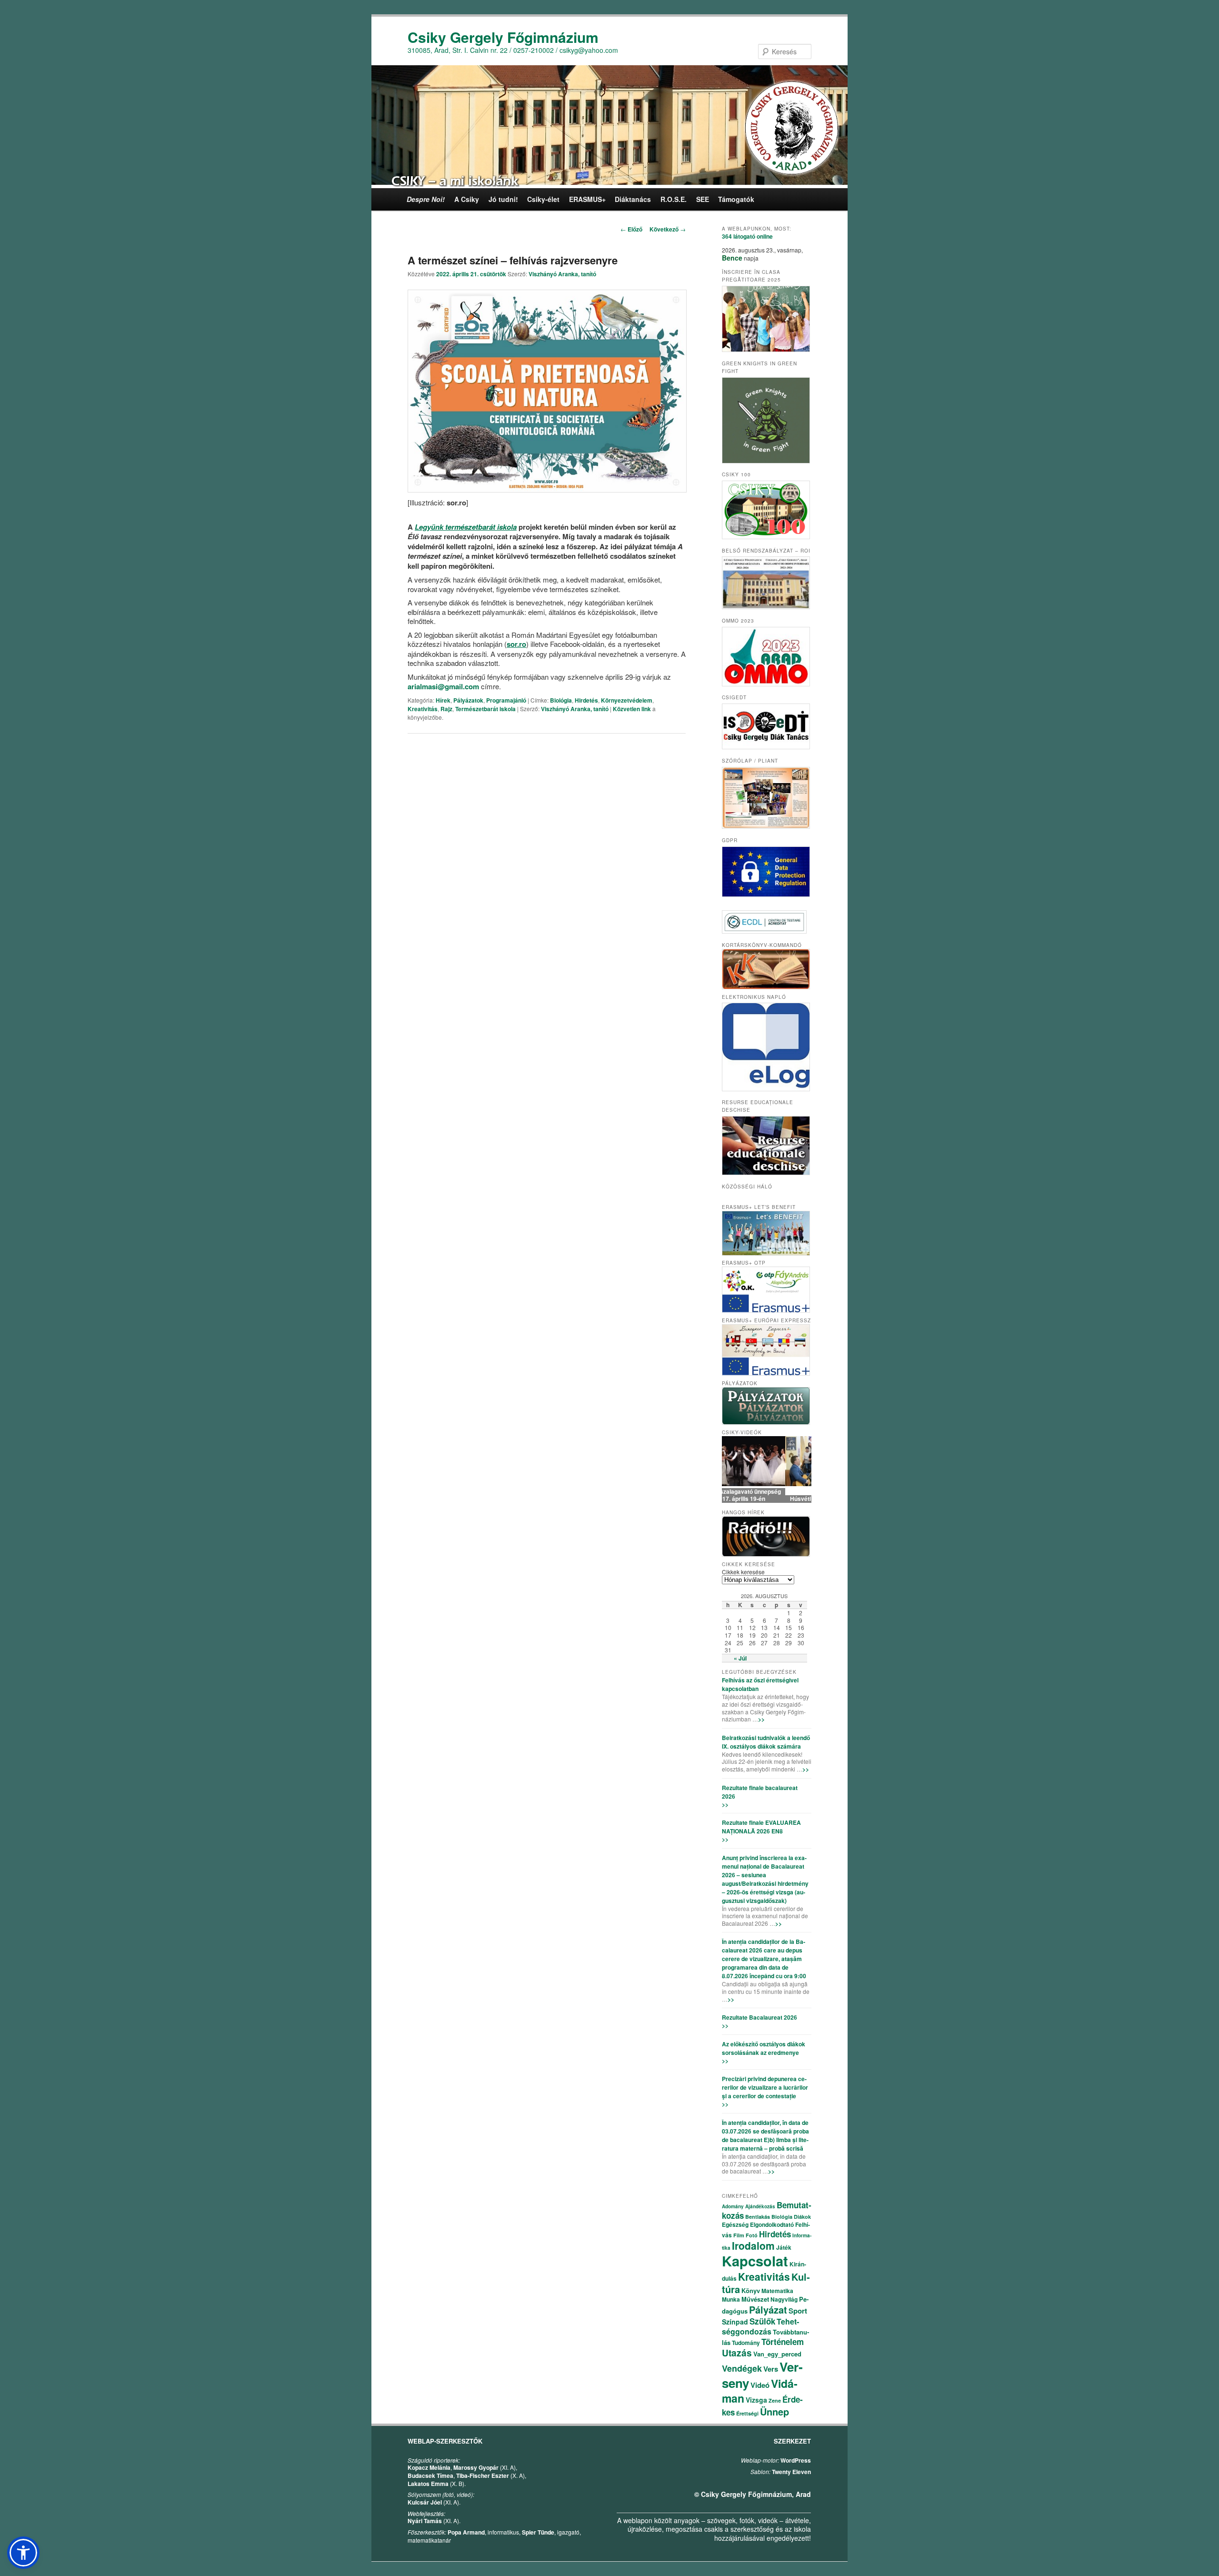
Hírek (443, 700)
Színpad (735, 2322)
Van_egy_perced (777, 2354)
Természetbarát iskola (485, 709)
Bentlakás (758, 2217)
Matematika (777, 2291)
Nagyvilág (784, 2299)
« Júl (740, 1658)
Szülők (762, 2321)
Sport (798, 2311)
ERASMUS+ (587, 199)
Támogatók (736, 199)
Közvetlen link (633, 709)
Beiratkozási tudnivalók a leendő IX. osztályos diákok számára (766, 1742)
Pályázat (768, 2309)
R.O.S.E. (674, 199)
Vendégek (742, 2368)
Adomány (733, 2206)
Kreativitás (423, 709)
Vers (771, 2369)
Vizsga (756, 2400)
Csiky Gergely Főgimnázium (503, 37)
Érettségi (747, 2413)
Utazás (737, 2353)
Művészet (755, 2299)
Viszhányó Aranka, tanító (562, 274)
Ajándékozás (760, 2206)
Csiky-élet (543, 199)
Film (739, 2235)
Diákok (802, 2217)
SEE (703, 199)
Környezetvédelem (627, 700)
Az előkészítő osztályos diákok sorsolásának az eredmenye (764, 2048)
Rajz (446, 709)
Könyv (751, 2290)
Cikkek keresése (743, 1572)
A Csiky (467, 199)
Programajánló (506, 700)
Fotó (752, 2235)
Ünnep (774, 2411)
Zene (775, 2400)
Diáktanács (633, 199)
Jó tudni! (503, 199)
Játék (784, 2247)
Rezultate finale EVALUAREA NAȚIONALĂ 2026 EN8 (761, 1827)
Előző (631, 229)
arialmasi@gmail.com (443, 686)
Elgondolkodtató (772, 2224)
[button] (23, 2553)
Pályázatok (468, 700)
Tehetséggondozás (760, 2326)
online (747, 236)
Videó (760, 2385)
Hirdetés (586, 700)
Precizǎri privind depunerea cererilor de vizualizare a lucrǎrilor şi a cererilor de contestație (765, 2087)
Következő (668, 229)
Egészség (735, 2224)
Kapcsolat (755, 2261)
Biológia (561, 700)
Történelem (783, 2342)
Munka (731, 2299)
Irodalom (753, 2245)
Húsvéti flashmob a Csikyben (767, 1499)
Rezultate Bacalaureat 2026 (759, 2017)
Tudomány (746, 2343)
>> (761, 1719)
